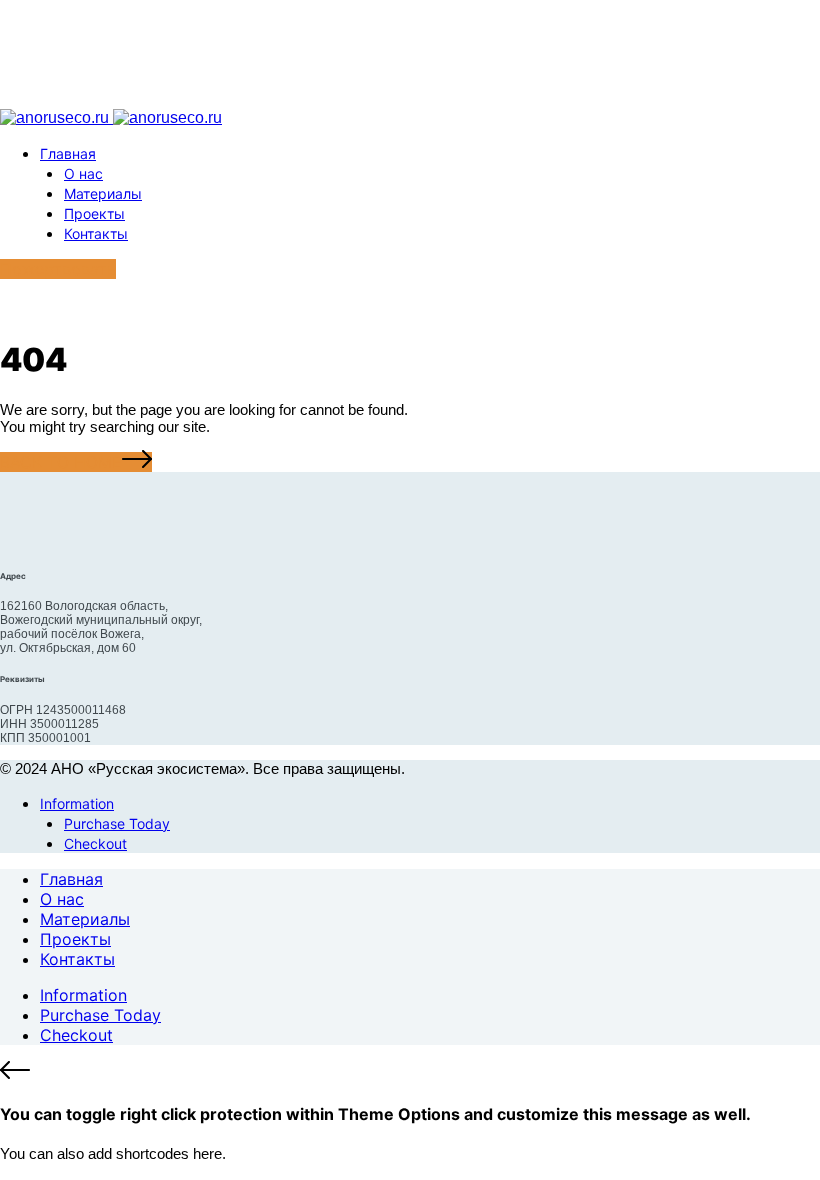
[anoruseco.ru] (111, 117)
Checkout (95, 843)
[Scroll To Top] (410, 1072)
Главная (68, 153)
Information (77, 803)
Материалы (103, 193)
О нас (83, 173)
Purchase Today (117, 823)
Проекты (94, 213)
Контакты (96, 233)
